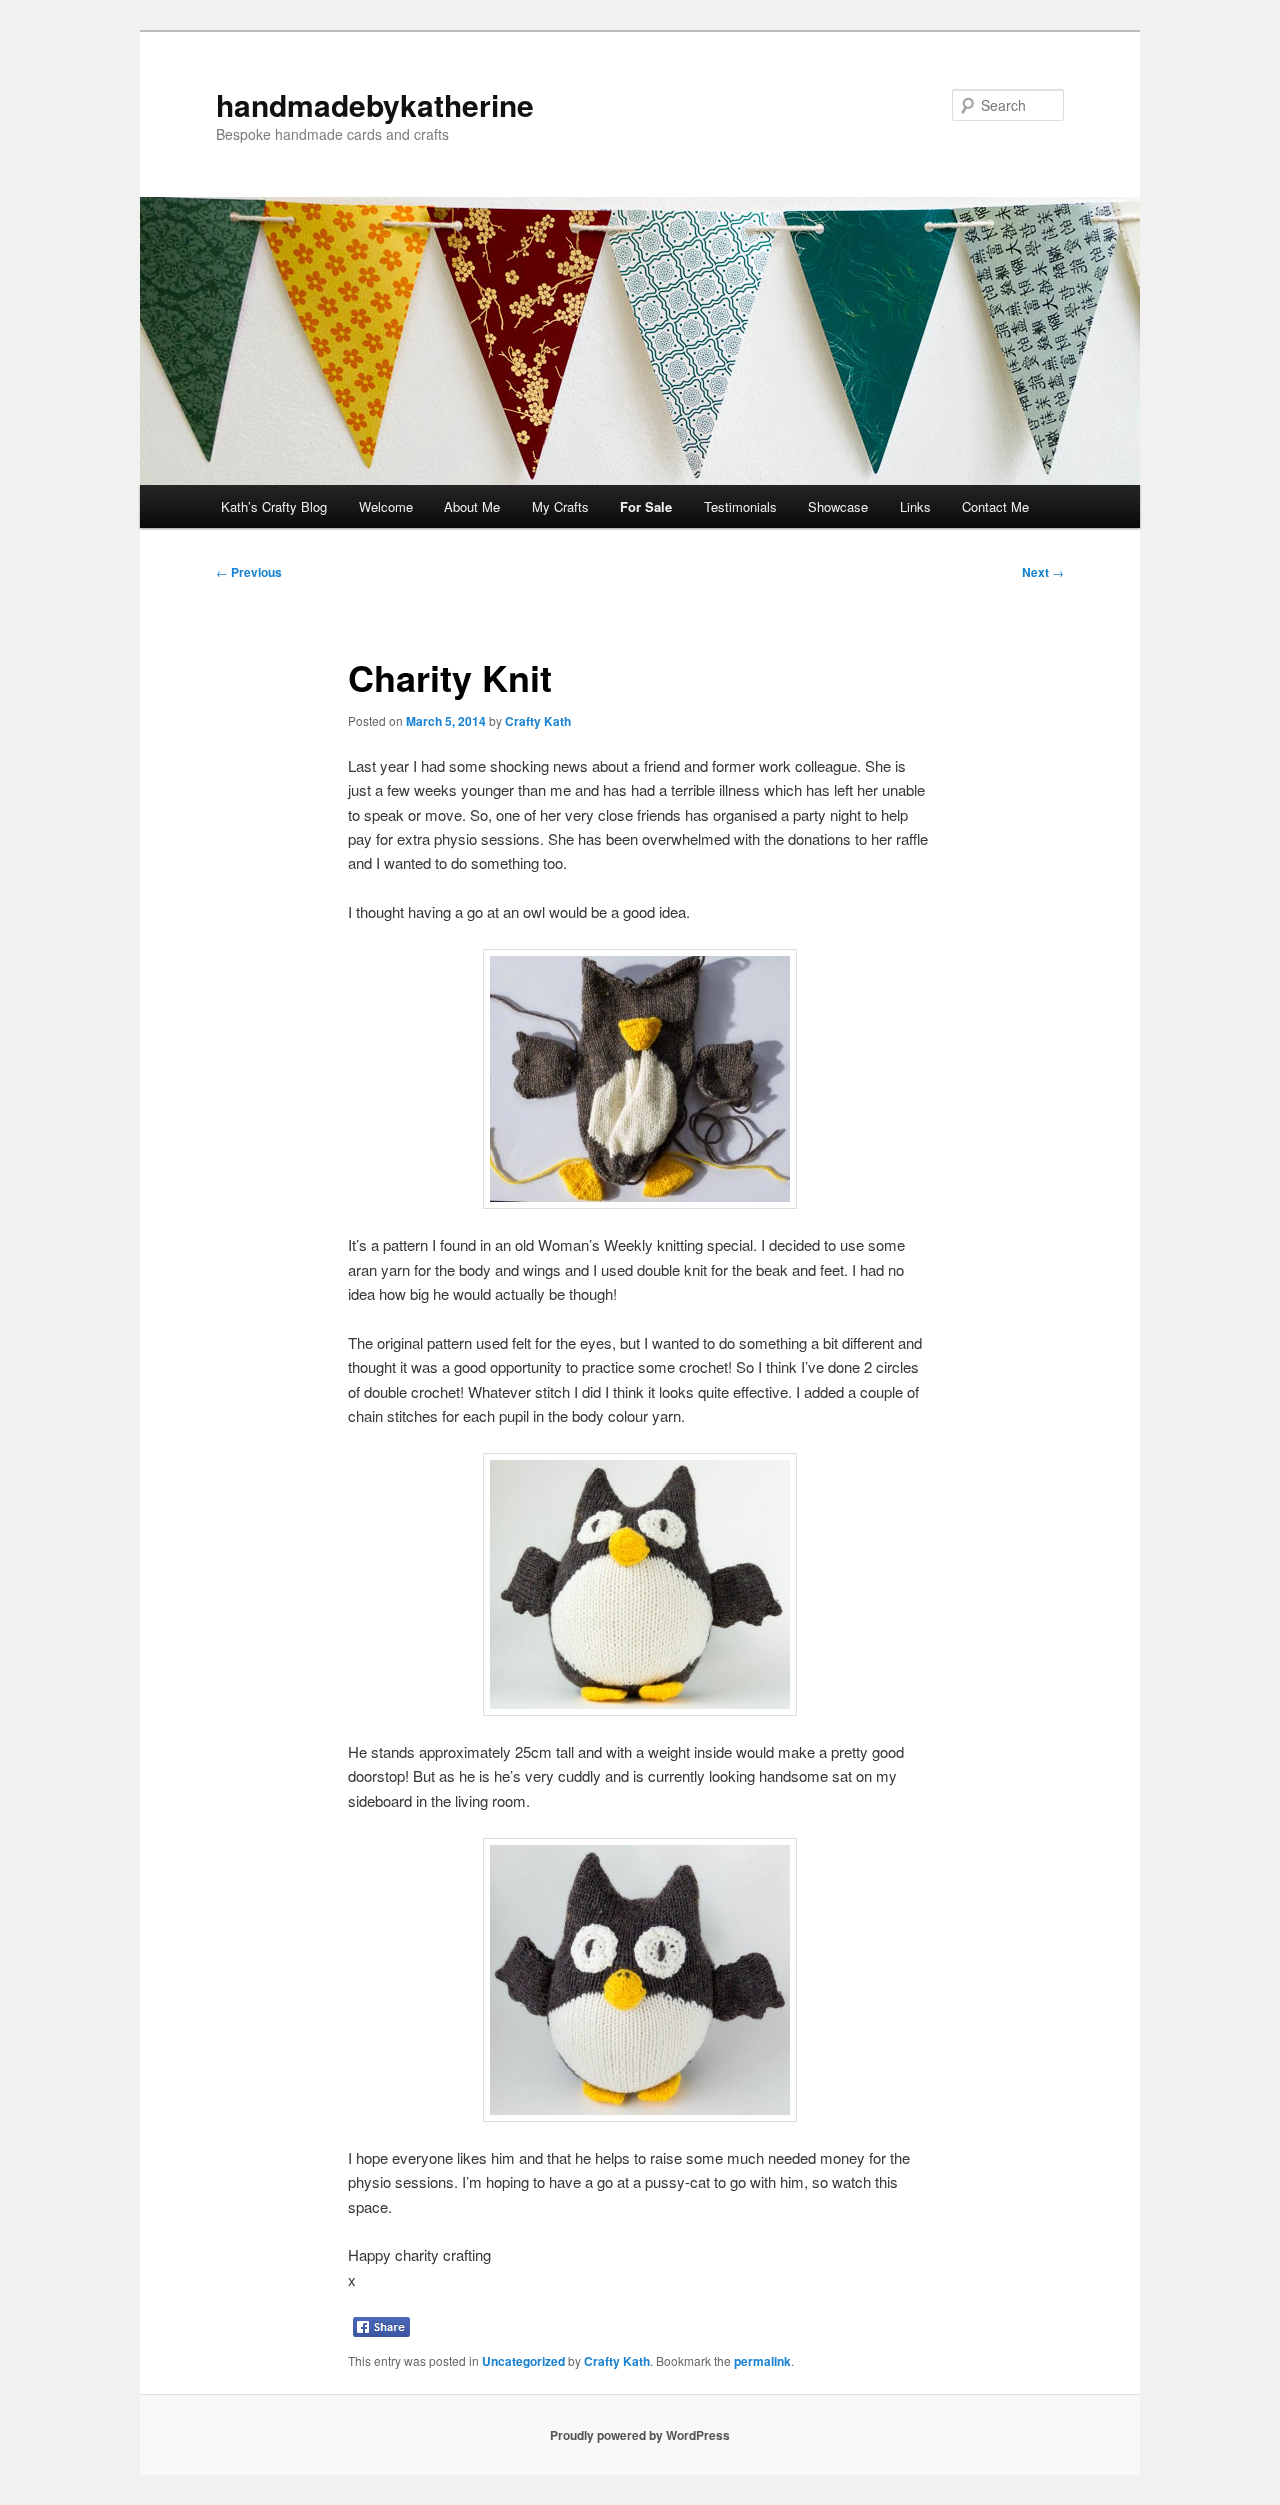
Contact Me (995, 506)
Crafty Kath (538, 721)
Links (915, 506)
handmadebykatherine (375, 104)
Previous (249, 572)
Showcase (838, 506)
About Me (472, 506)
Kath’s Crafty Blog (274, 506)
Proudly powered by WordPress (640, 2435)
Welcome (386, 506)
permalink (762, 2361)
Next (1043, 572)
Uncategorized (523, 2361)
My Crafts (560, 506)
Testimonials (740, 506)
